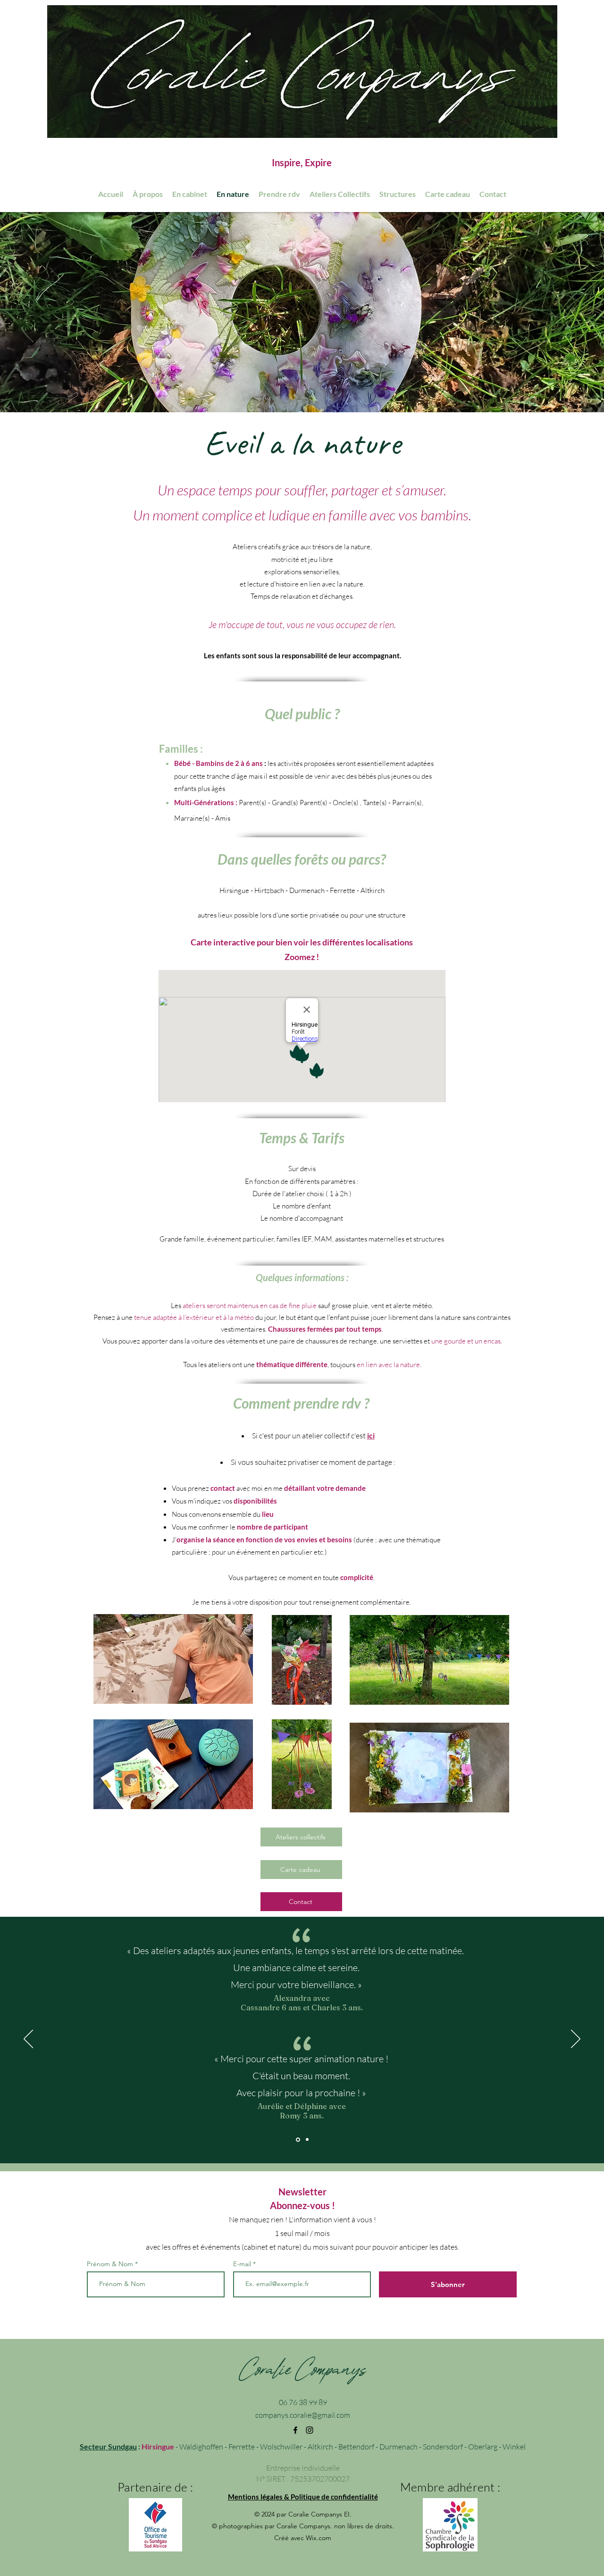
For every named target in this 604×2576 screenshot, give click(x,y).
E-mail (243, 2264)
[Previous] (28, 2040)
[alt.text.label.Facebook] (295, 2430)
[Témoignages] (297, 2140)
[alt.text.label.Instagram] (310, 2430)
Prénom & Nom (110, 2264)
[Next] (576, 2040)
